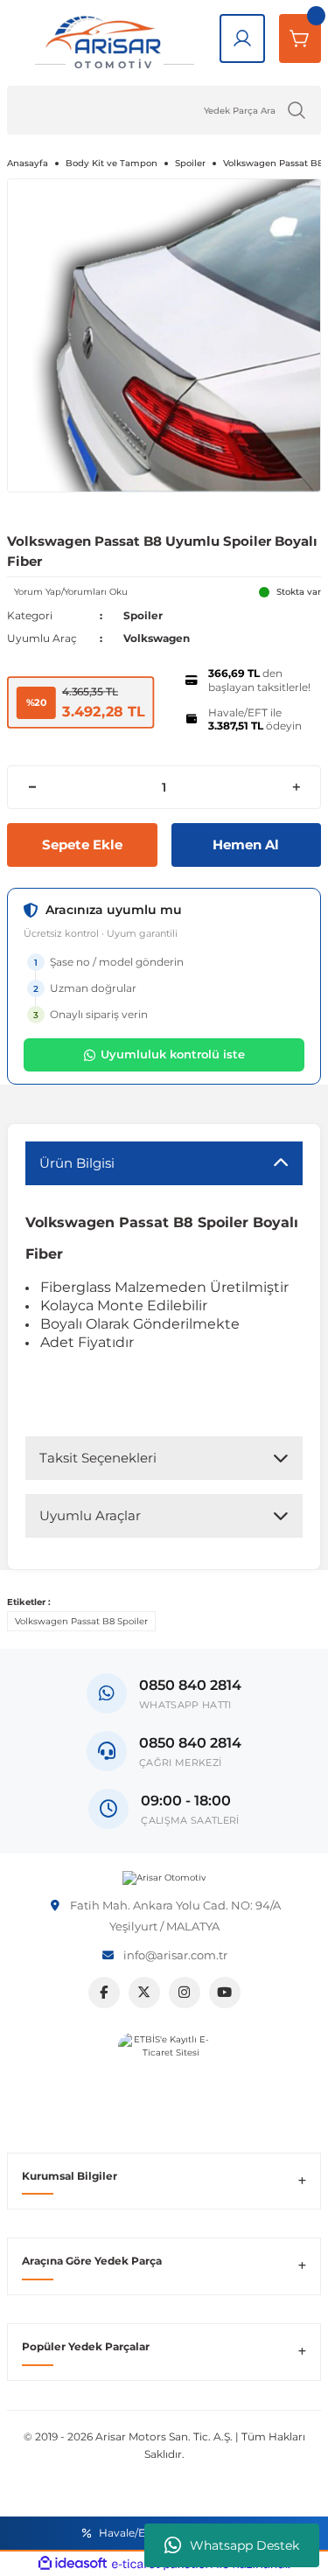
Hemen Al (246, 845)
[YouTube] (225, 1993)
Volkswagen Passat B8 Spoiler (81, 1621)
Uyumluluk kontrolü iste (173, 1054)
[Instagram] (185, 1993)
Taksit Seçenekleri (98, 1458)
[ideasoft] (73, 2564)
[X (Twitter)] (144, 1993)
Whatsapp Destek (244, 2545)
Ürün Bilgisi (77, 1163)
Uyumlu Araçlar (90, 1515)
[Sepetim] (300, 38)
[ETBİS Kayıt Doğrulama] (164, 2079)
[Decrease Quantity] (32, 787)
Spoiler (143, 615)
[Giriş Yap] (242, 38)
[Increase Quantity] (296, 787)
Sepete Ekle (82, 845)
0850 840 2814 (190, 1743)
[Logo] (164, 1878)
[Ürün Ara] (297, 110)
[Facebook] (104, 1993)
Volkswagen (157, 638)
